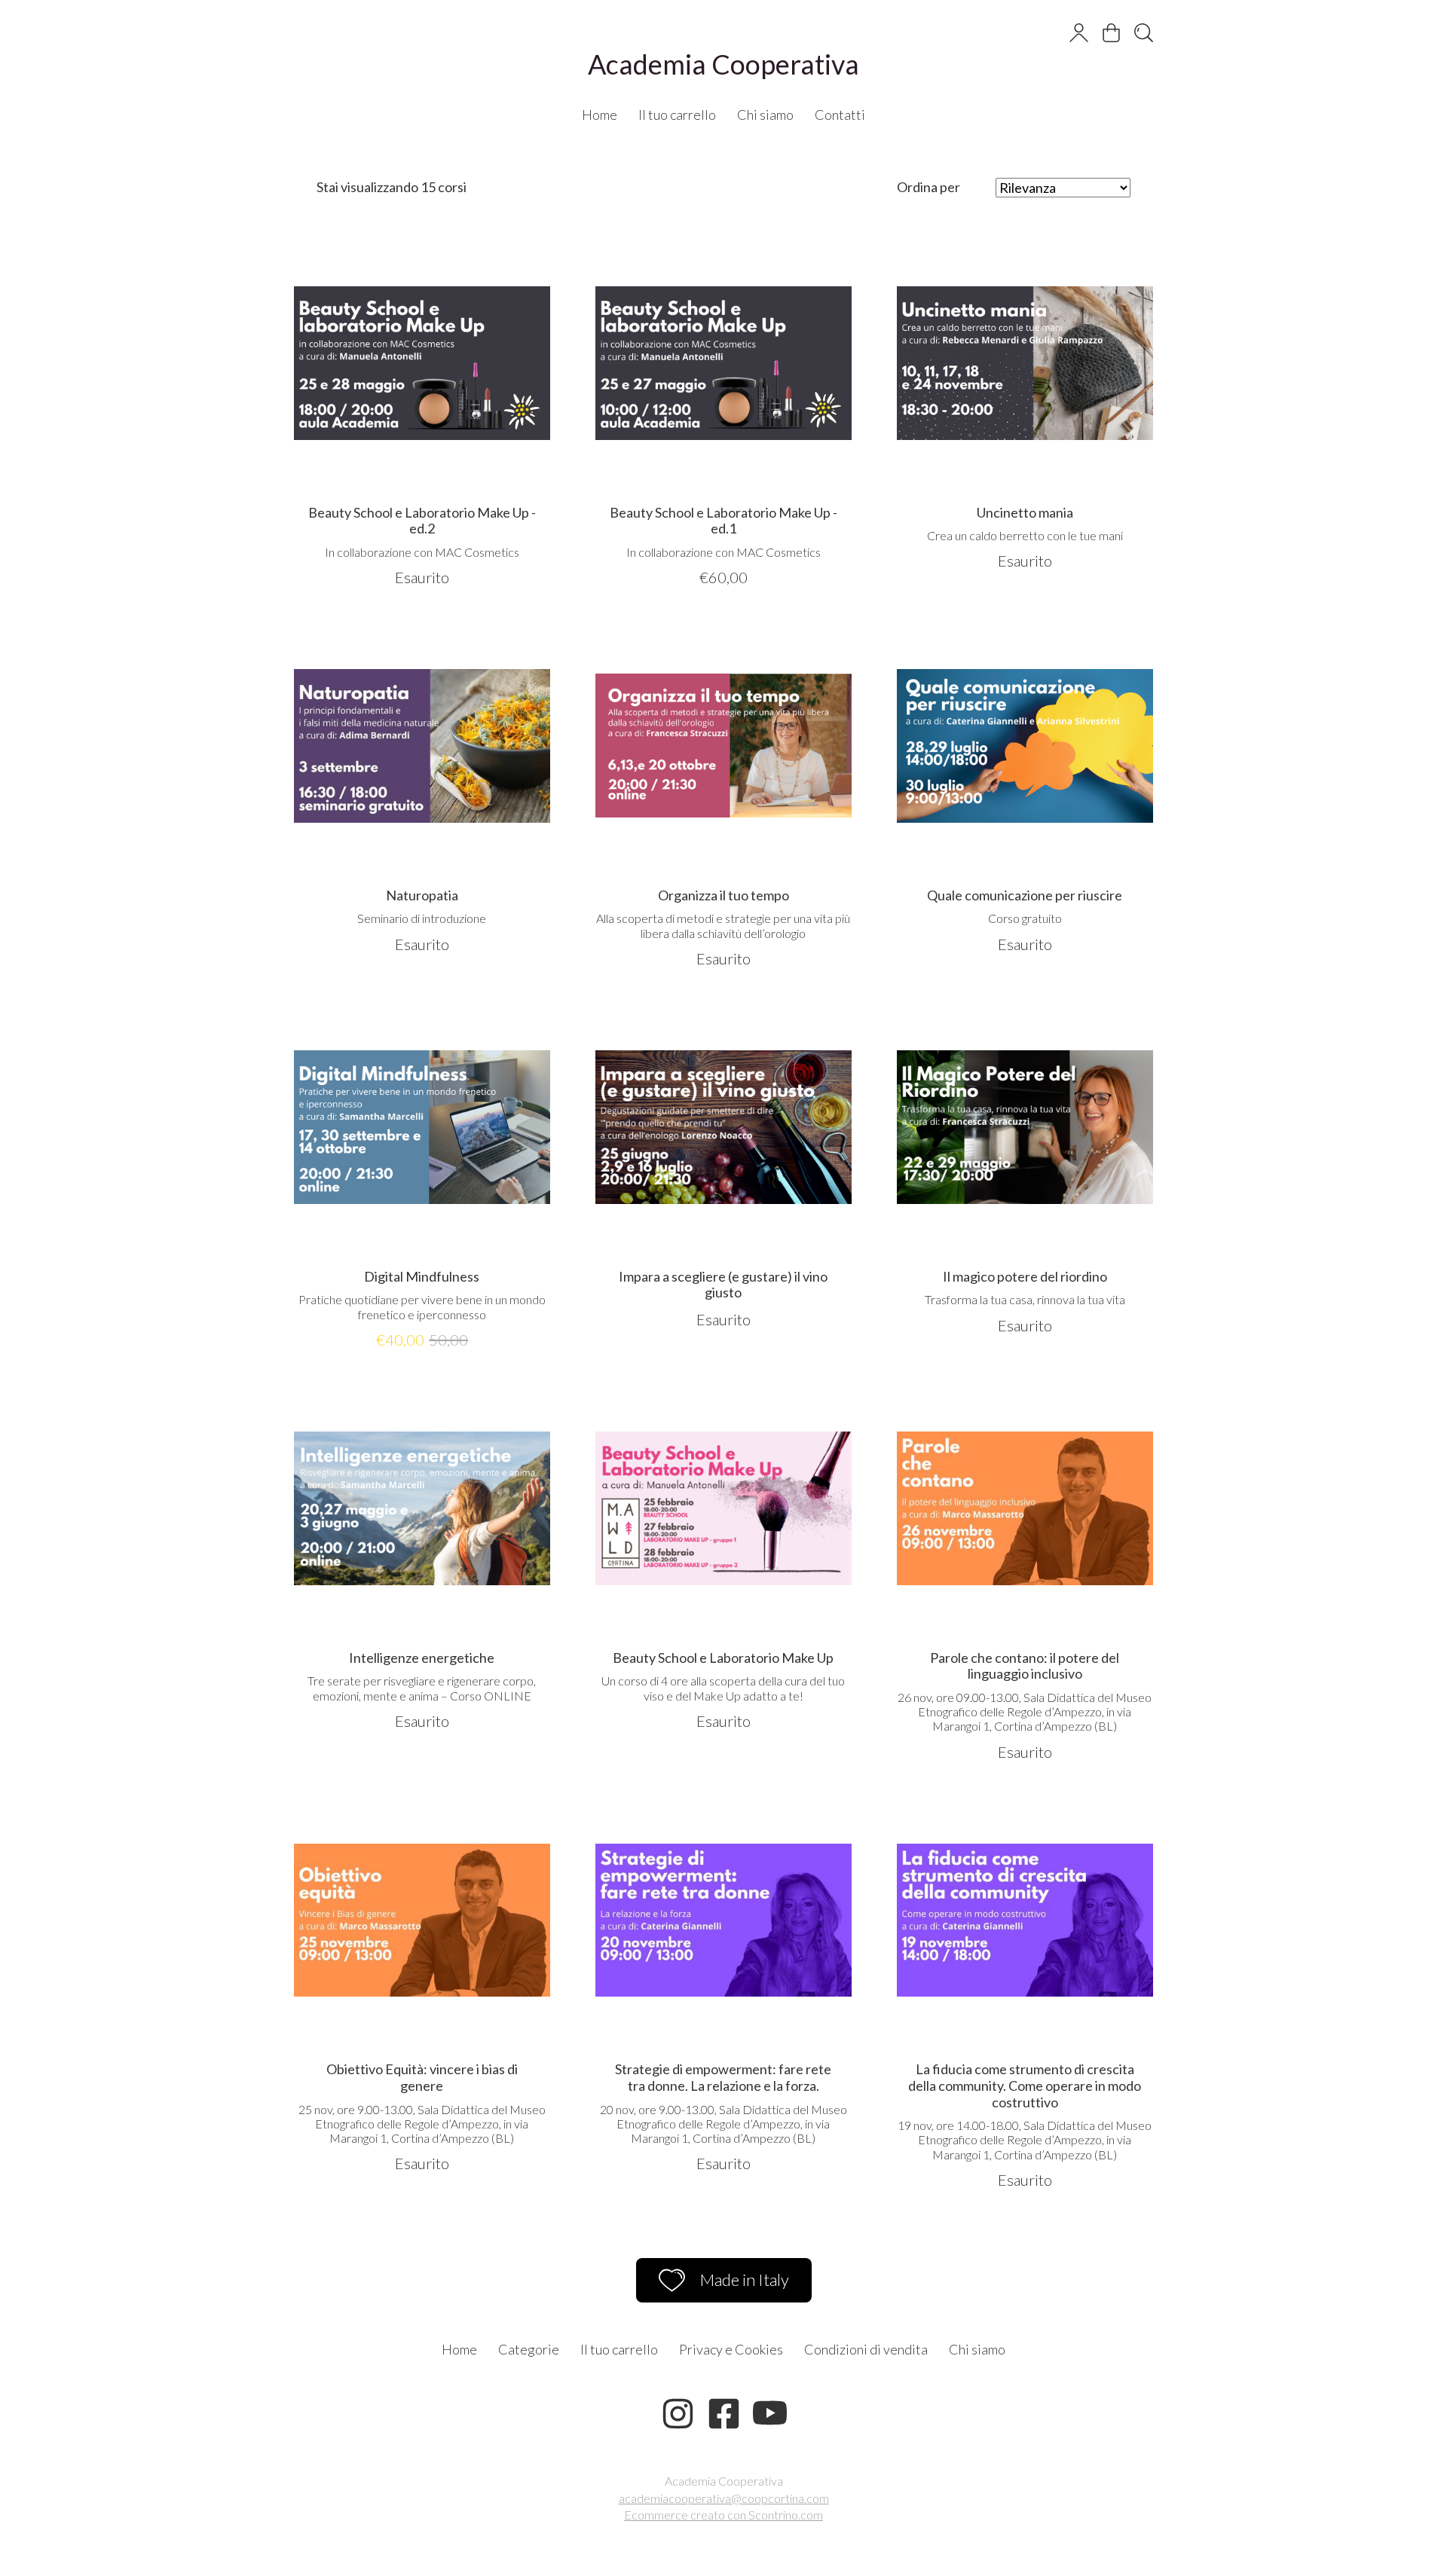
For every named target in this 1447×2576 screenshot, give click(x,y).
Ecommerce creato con (723, 2515)
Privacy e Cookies (731, 2349)
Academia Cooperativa (723, 64)
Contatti (840, 115)
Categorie (529, 2349)
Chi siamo (765, 115)
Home (600, 115)
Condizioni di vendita (866, 2349)
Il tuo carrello (677, 115)
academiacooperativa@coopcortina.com (724, 2498)
